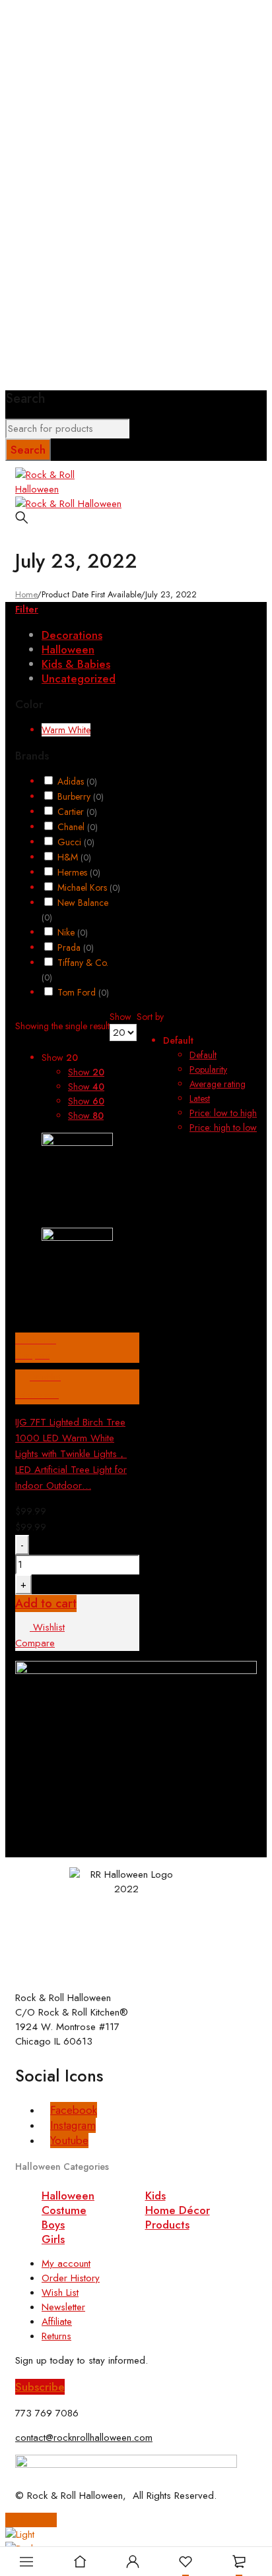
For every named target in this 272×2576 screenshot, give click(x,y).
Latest (200, 1098)
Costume (64, 2210)
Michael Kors (89, 887)
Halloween (68, 649)
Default (203, 1055)
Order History (71, 2278)
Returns (56, 2336)
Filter (27, 609)
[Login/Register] (133, 2561)
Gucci (76, 842)
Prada (76, 947)
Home (26, 594)
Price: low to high (223, 1113)
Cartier (77, 812)
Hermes (79, 872)
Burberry (81, 796)
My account (66, 2263)
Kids (155, 2196)
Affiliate (57, 2321)
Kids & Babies (76, 664)
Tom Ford (83, 992)
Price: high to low (223, 1127)
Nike (73, 932)
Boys (53, 2225)
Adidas (77, 781)
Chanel (78, 827)
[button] (40, 2387)
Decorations (72, 635)
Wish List (60, 2292)
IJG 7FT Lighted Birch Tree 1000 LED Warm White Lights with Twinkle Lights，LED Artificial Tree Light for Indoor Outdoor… (71, 1454)
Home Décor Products (178, 2217)
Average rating (218, 1084)
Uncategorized (79, 678)
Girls (53, 2239)
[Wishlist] (186, 2561)
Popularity (208, 1069)
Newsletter (63, 2307)
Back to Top (31, 2520)
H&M (74, 857)
